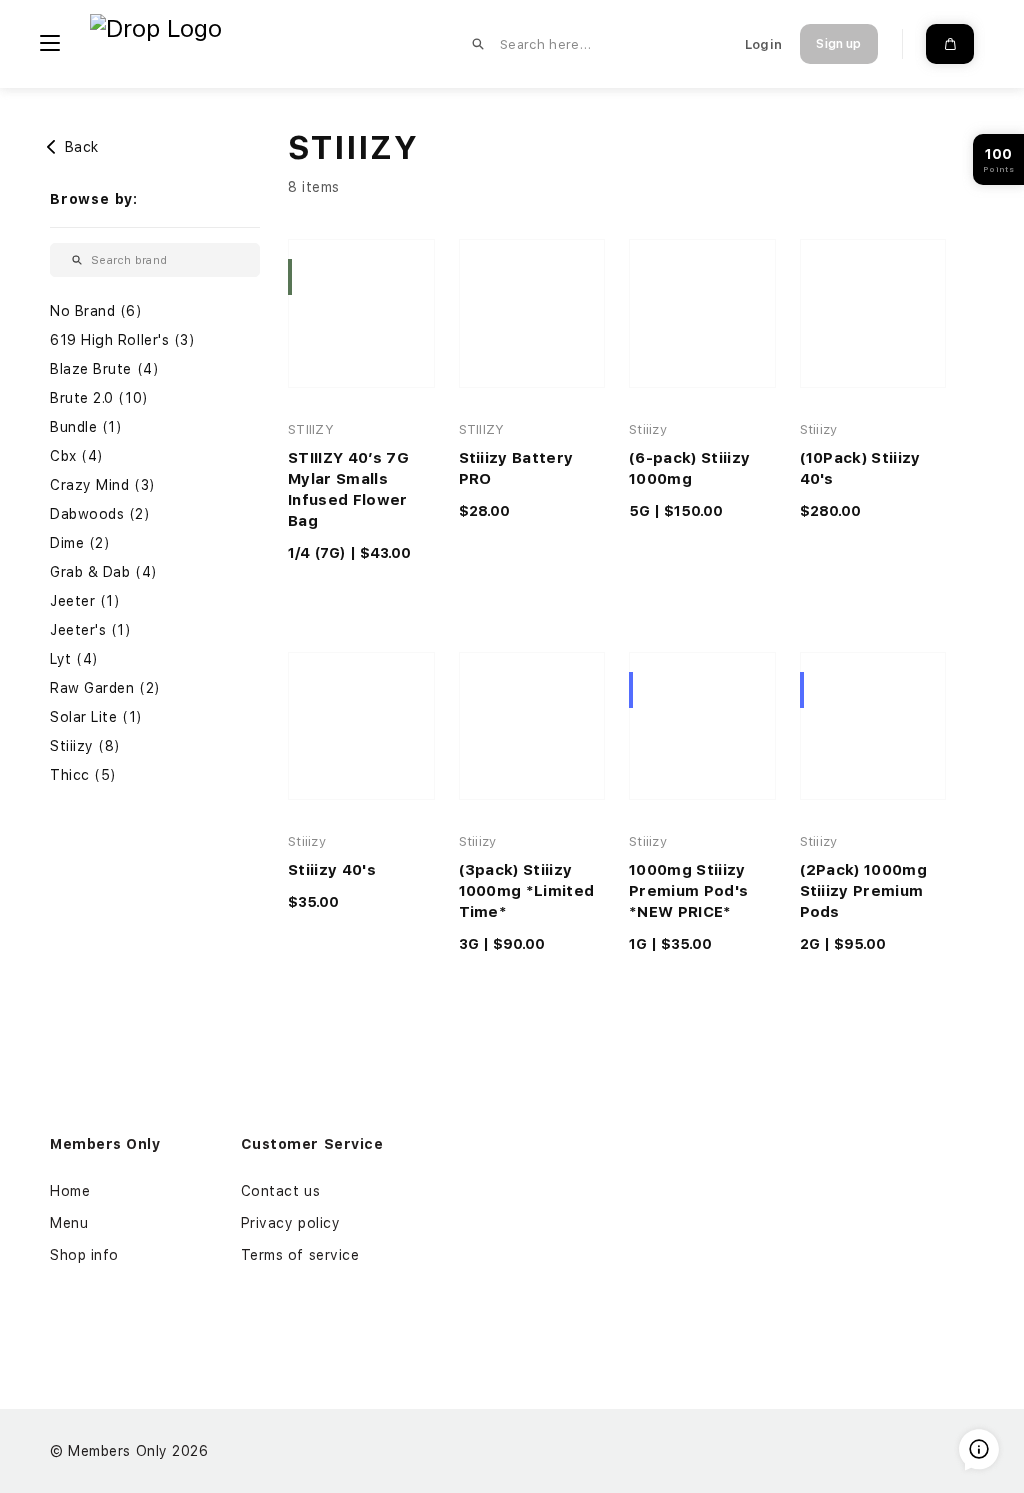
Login (763, 44)
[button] (155, 311)
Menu (69, 1223)
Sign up (838, 44)
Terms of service (300, 1255)
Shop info (84, 1255)
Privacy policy (291, 1223)
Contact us (281, 1191)
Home (70, 1191)
